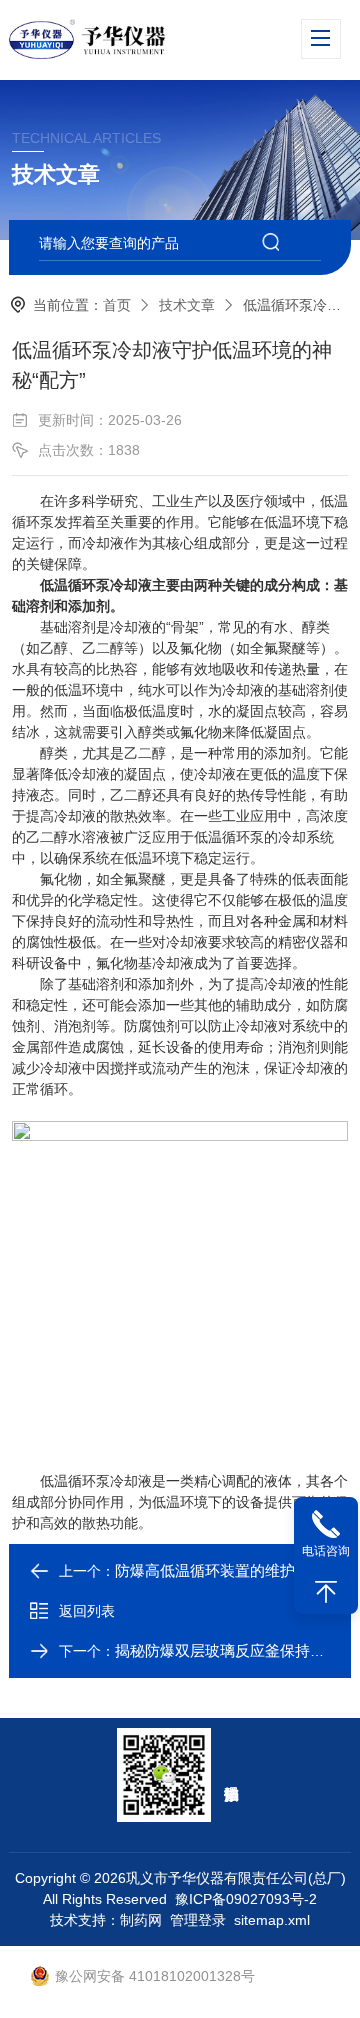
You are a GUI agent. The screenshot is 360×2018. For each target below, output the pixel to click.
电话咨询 (326, 1551)
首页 (117, 305)
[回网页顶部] (326, 1592)
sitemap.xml (272, 1920)
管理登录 (198, 1920)
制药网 (141, 1920)
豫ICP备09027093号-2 (246, 1899)
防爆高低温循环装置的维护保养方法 (235, 1570)
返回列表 (87, 1611)
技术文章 (187, 305)
